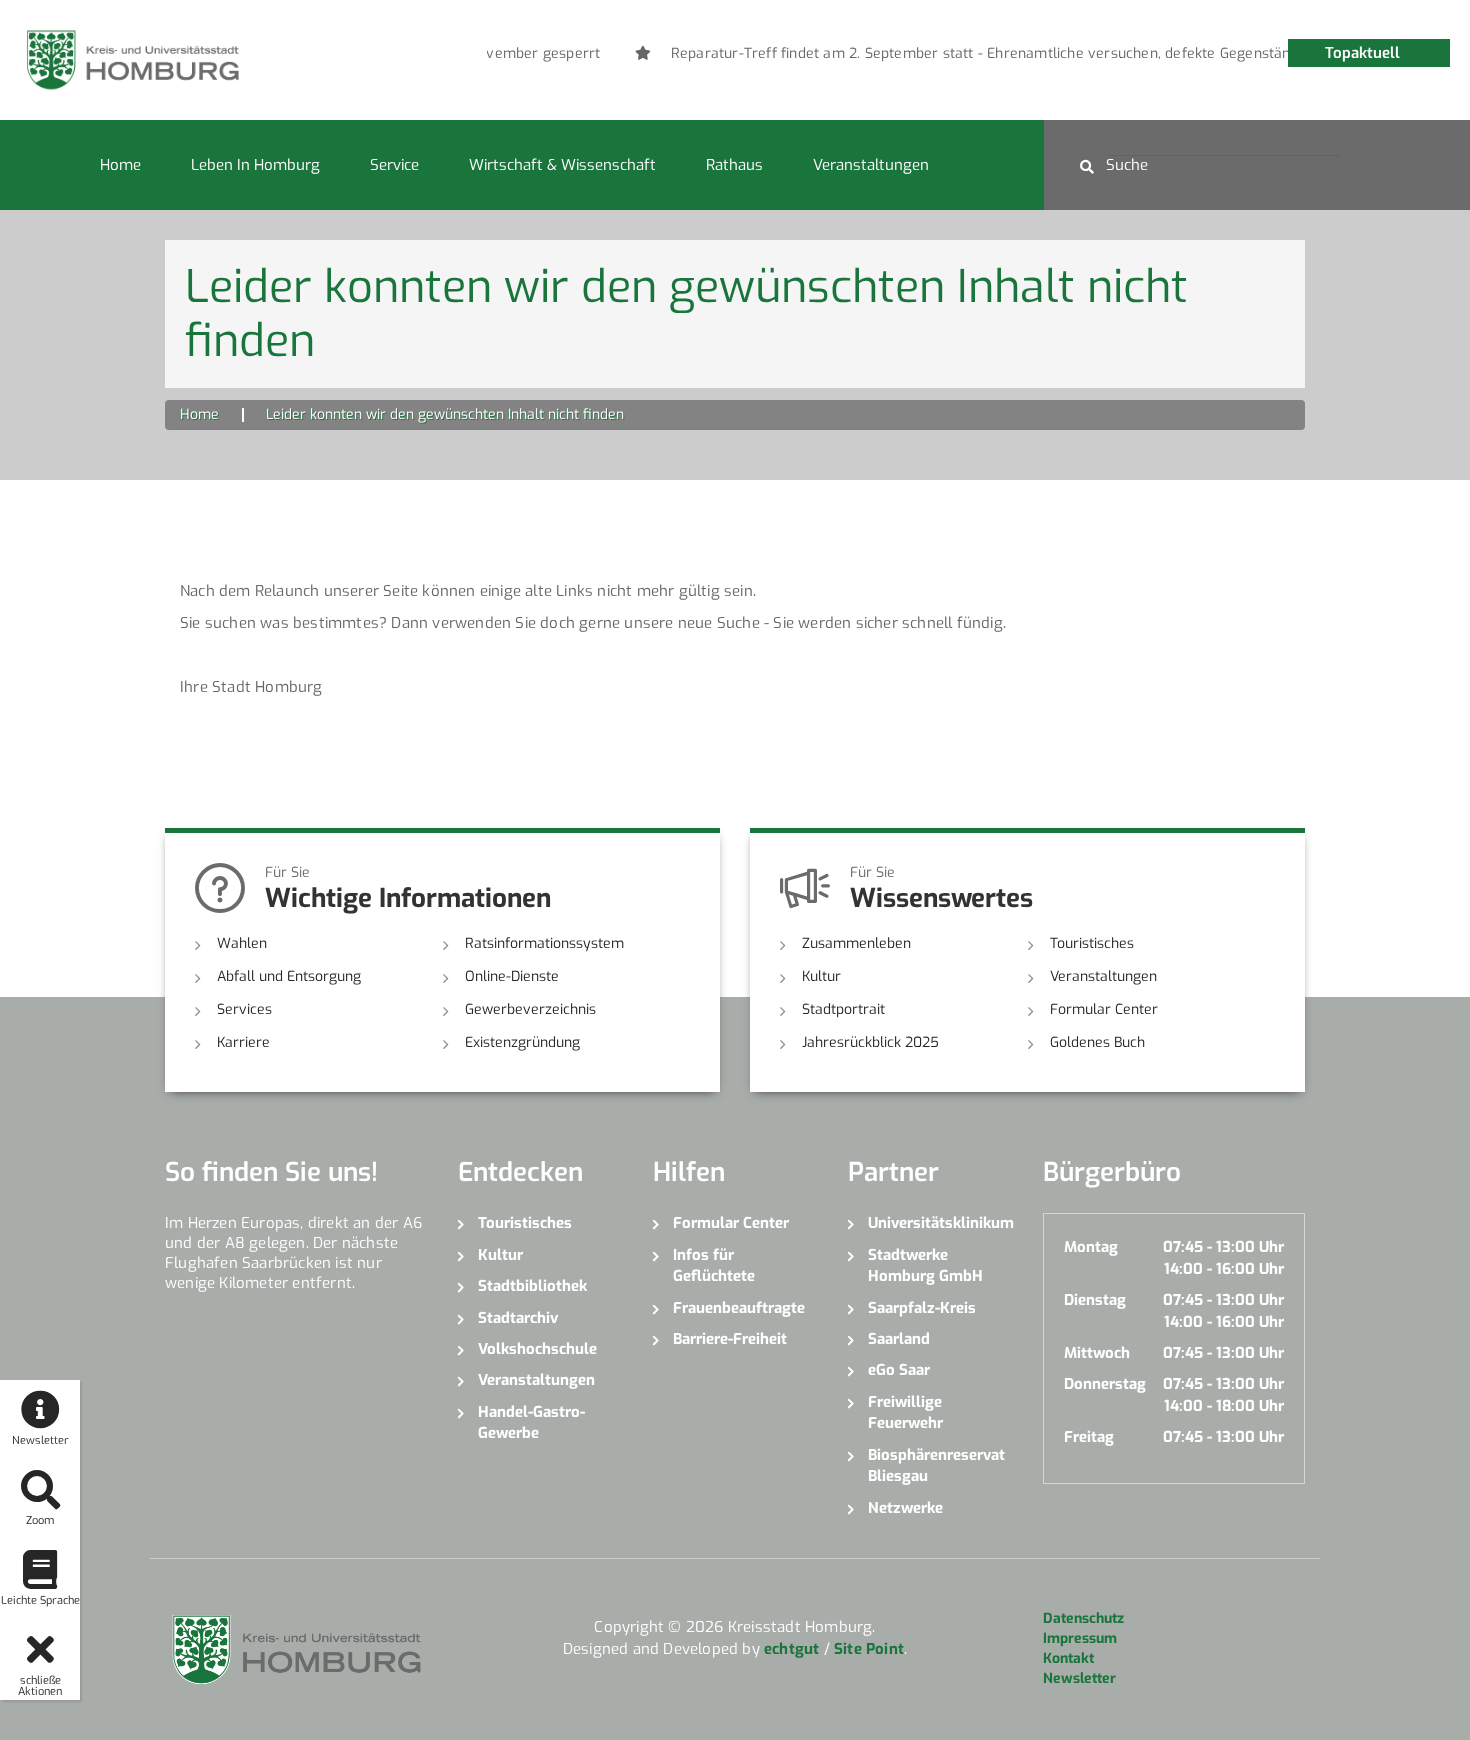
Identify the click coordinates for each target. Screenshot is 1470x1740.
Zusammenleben (856, 943)
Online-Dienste (512, 976)
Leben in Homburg (255, 165)
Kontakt (1068, 1658)
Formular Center (1104, 1009)
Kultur (821, 976)
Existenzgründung (522, 1042)
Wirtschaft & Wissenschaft (562, 165)
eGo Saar (899, 1370)
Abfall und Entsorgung (289, 976)
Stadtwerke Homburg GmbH (925, 1265)
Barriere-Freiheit (730, 1339)
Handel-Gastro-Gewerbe (531, 1422)
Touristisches (1092, 943)
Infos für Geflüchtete (714, 1265)
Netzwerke (905, 1508)
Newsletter (1079, 1678)
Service (394, 165)
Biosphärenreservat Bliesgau (936, 1465)
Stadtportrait (843, 1009)
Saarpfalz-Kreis (922, 1308)
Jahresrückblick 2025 (870, 1042)
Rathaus (734, 165)
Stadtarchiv (518, 1318)
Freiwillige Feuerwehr (905, 1412)
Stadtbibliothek (532, 1286)
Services (244, 1009)
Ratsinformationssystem (544, 943)
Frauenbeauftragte (739, 1308)
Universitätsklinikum (940, 1223)
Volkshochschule (537, 1349)
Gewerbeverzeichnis (530, 1009)
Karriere (243, 1042)
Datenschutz (1083, 1618)
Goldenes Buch (1097, 1042)
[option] (1038, 54)
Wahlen (242, 943)
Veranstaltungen (871, 165)
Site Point (869, 1649)
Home (120, 165)
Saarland (899, 1339)
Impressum (1080, 1638)
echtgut (791, 1649)
